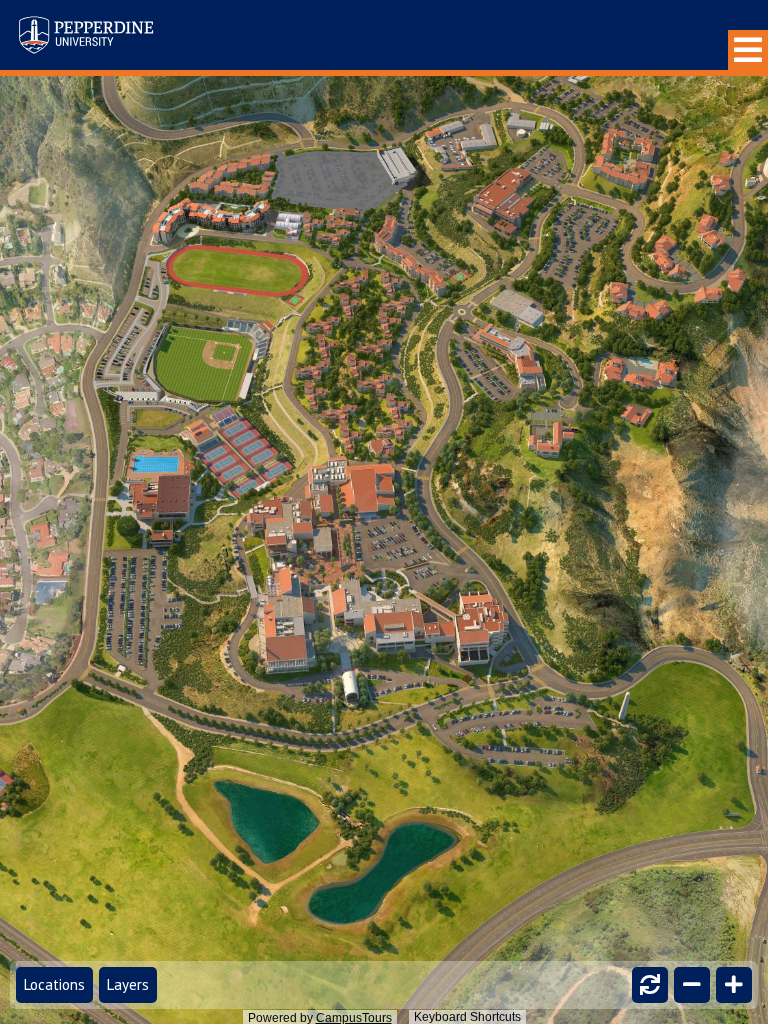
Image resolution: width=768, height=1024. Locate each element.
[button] (748, 50)
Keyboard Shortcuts (467, 1017)
